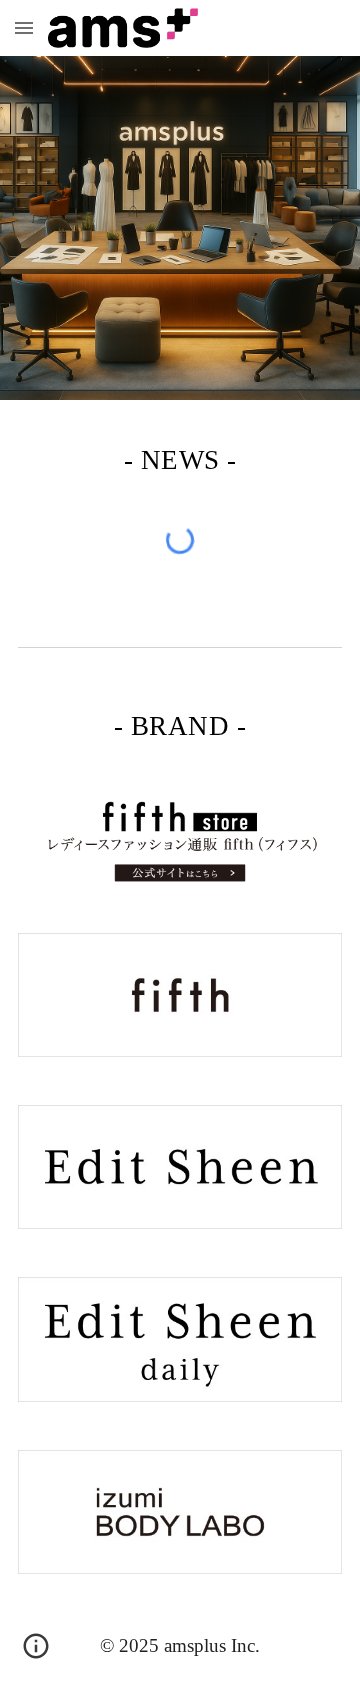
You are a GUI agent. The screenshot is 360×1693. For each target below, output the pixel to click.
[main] (180, 457)
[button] (24, 27)
